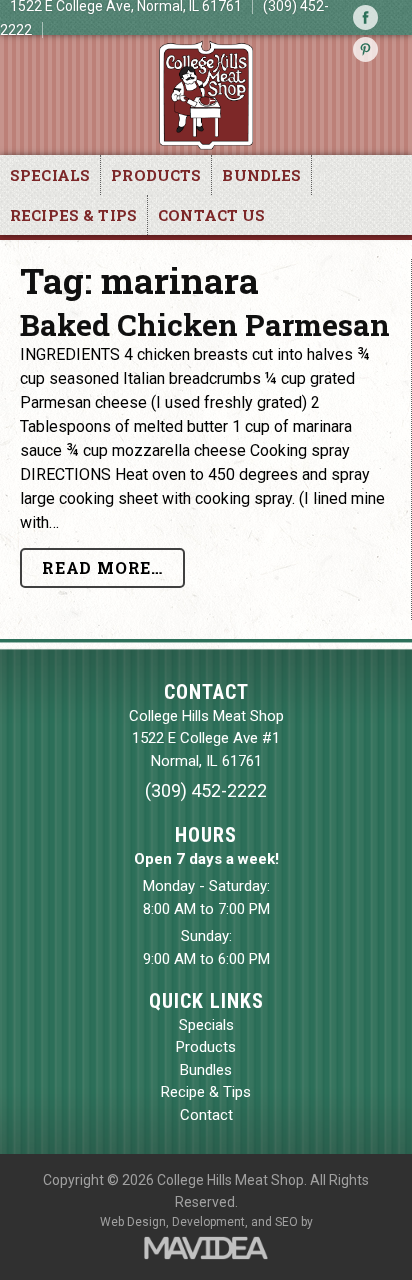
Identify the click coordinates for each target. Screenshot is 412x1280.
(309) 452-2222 (206, 790)
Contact (206, 1115)
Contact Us (212, 215)
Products (156, 175)
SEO (286, 1222)
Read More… (102, 567)
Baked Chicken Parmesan (205, 324)
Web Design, (134, 1222)
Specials (50, 175)
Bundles (261, 175)
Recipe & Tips (206, 1092)
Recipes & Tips (73, 215)
